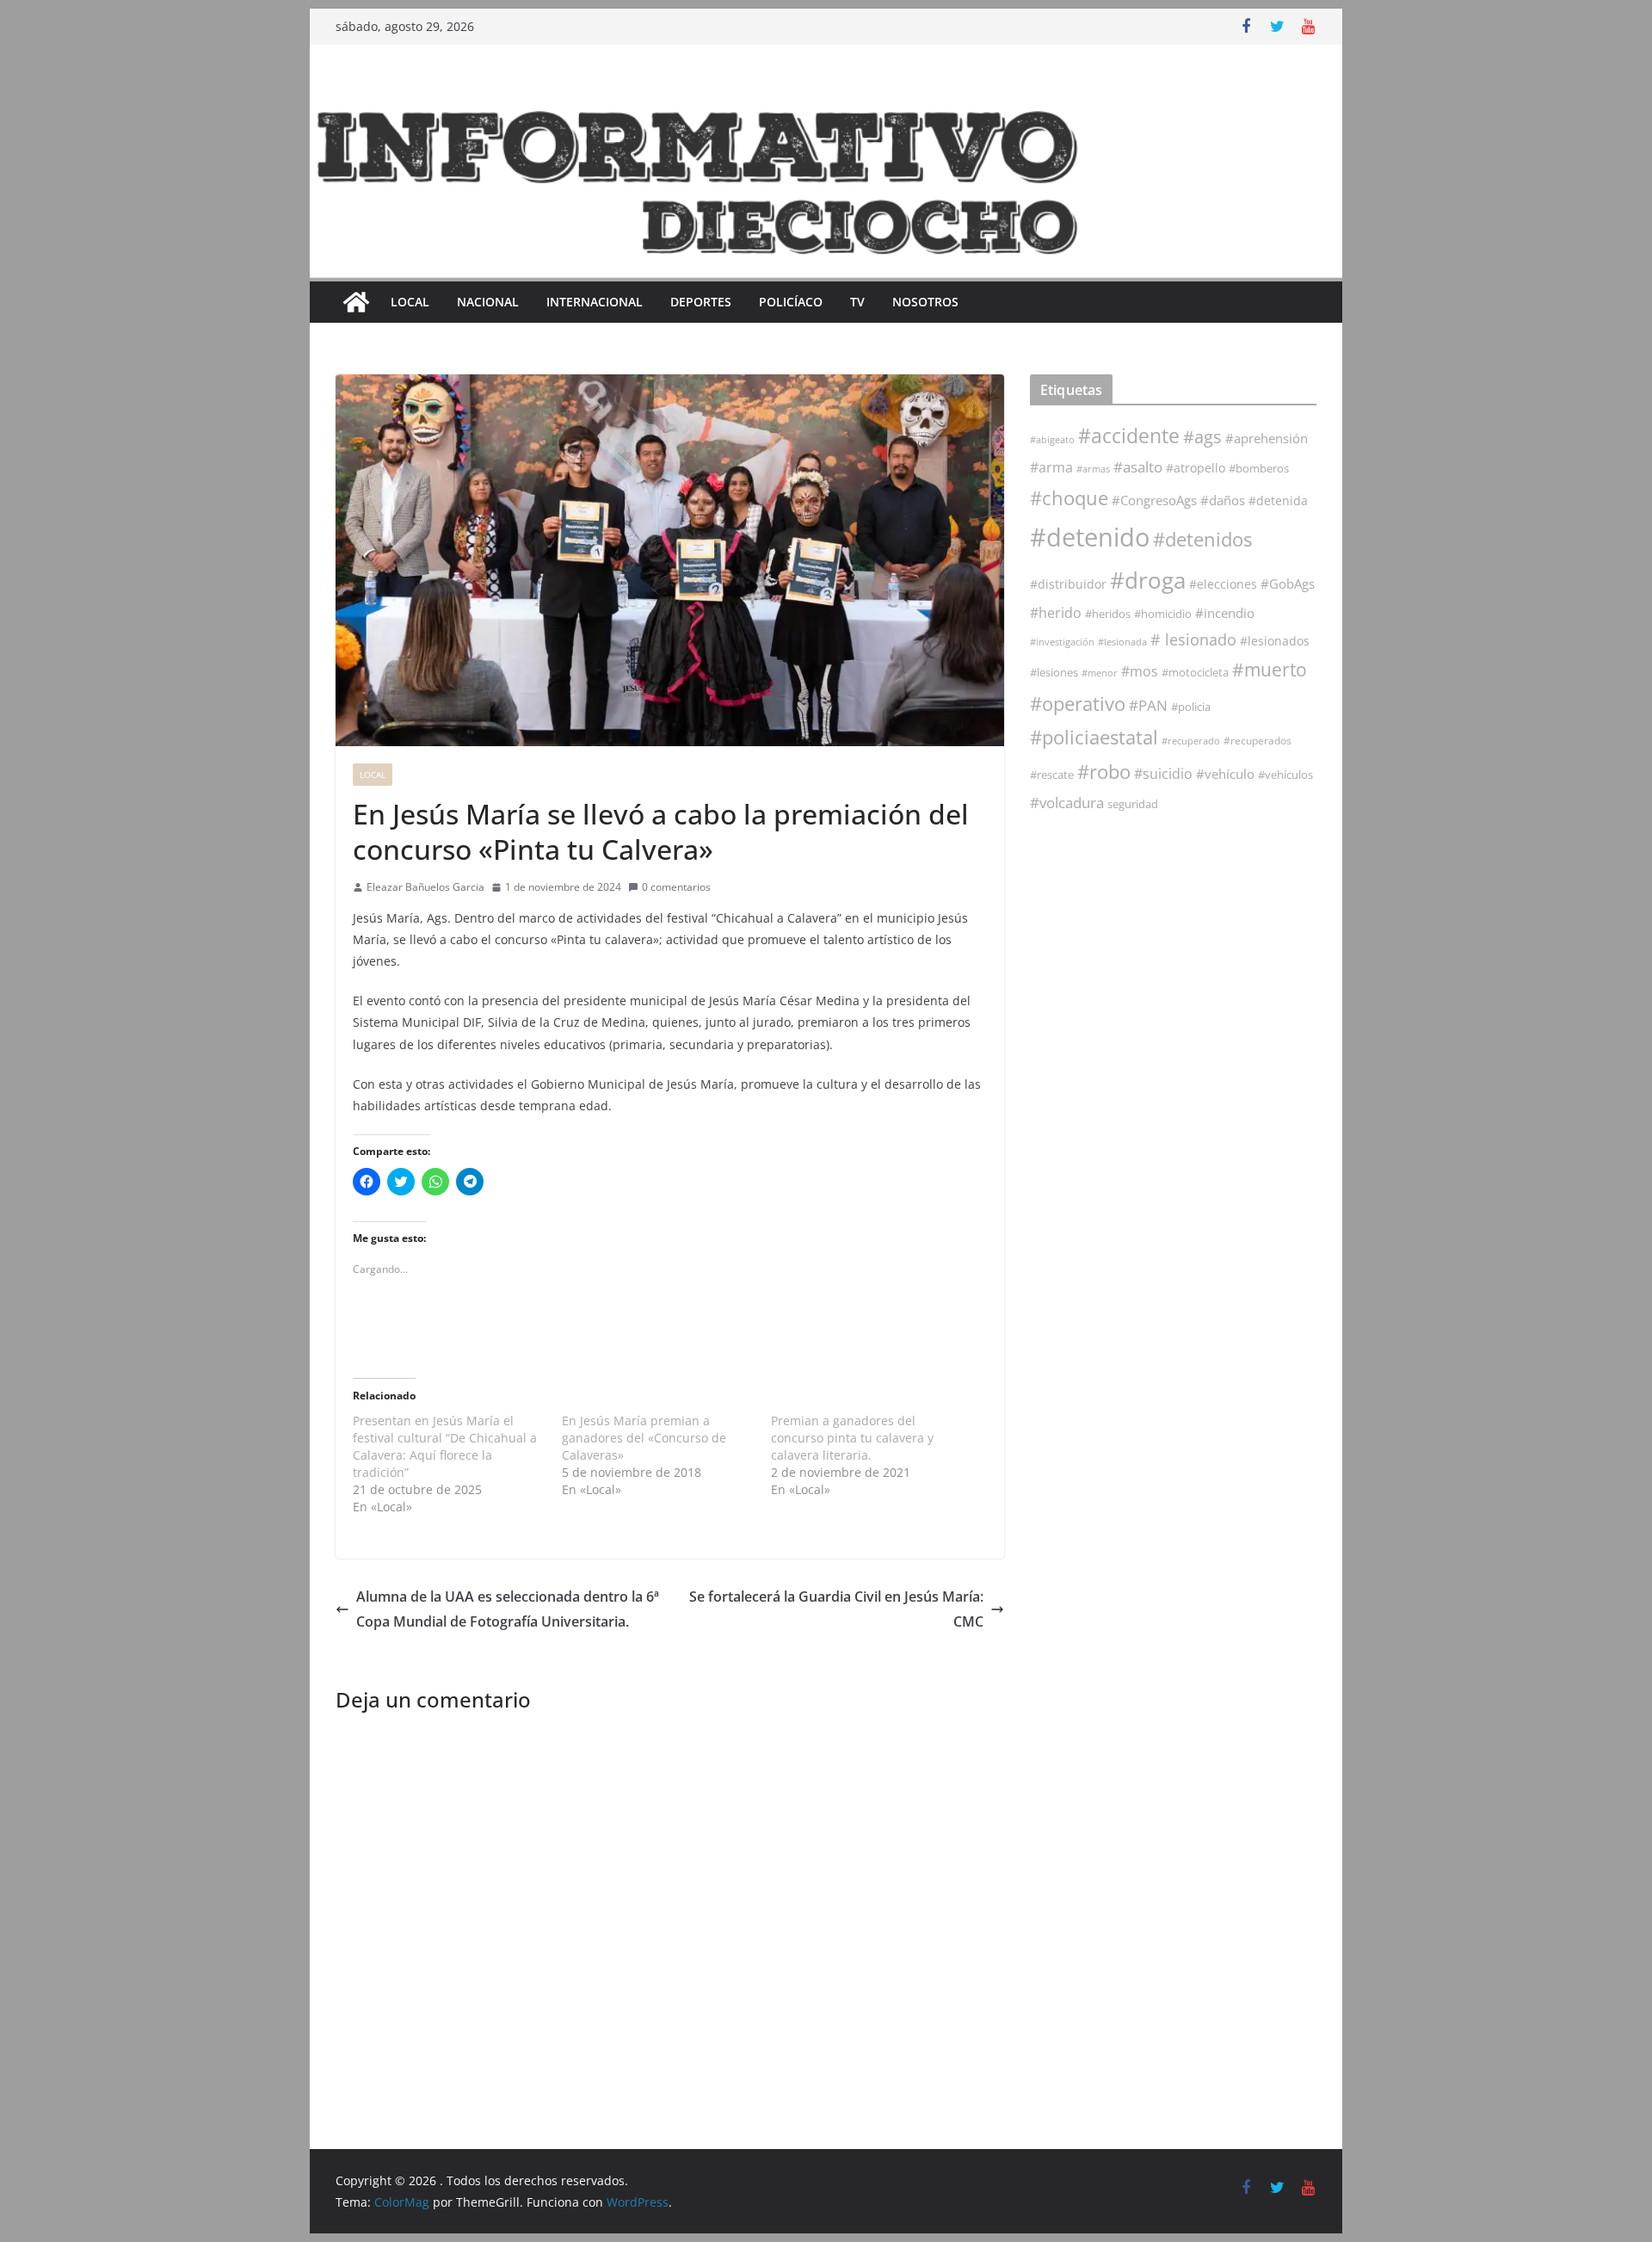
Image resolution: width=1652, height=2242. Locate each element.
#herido (1056, 612)
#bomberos (1259, 468)
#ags (1202, 437)
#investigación (1062, 642)
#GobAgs (1288, 584)
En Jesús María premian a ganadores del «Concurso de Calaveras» (644, 1438)
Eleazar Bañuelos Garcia (425, 887)
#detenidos (1202, 539)
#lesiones (1054, 672)
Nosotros (925, 302)
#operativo (1078, 704)
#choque (1069, 498)
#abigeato (1052, 440)
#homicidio (1163, 614)
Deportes (701, 302)
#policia (1191, 707)
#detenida (1278, 501)
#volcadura (1067, 803)
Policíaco (791, 302)
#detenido (1090, 537)
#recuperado (1191, 741)
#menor (1100, 673)
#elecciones (1223, 584)
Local (410, 302)
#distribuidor (1068, 584)
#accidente (1129, 435)
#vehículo (1225, 774)
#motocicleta (1195, 672)
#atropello (1196, 468)
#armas (1093, 469)
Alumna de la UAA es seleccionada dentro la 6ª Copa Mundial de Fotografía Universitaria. (508, 1609)
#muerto (1270, 669)
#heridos (1108, 614)
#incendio (1225, 613)
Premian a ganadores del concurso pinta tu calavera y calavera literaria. (852, 1438)
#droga (1148, 580)
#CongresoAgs (1154, 500)
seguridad (1133, 804)
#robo (1104, 772)
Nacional (488, 302)
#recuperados (1257, 741)
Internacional (595, 302)
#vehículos (1285, 775)
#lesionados (1275, 641)
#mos (1140, 671)
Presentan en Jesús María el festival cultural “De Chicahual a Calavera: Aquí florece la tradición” (445, 1446)
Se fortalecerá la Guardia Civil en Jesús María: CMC (836, 1609)
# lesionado (1193, 639)
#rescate (1052, 775)
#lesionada (1122, 642)
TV (857, 302)
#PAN (1148, 705)
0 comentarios (676, 887)
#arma (1051, 467)
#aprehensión (1267, 438)
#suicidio (1163, 773)
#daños (1223, 500)
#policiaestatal (1094, 737)
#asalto (1138, 467)
